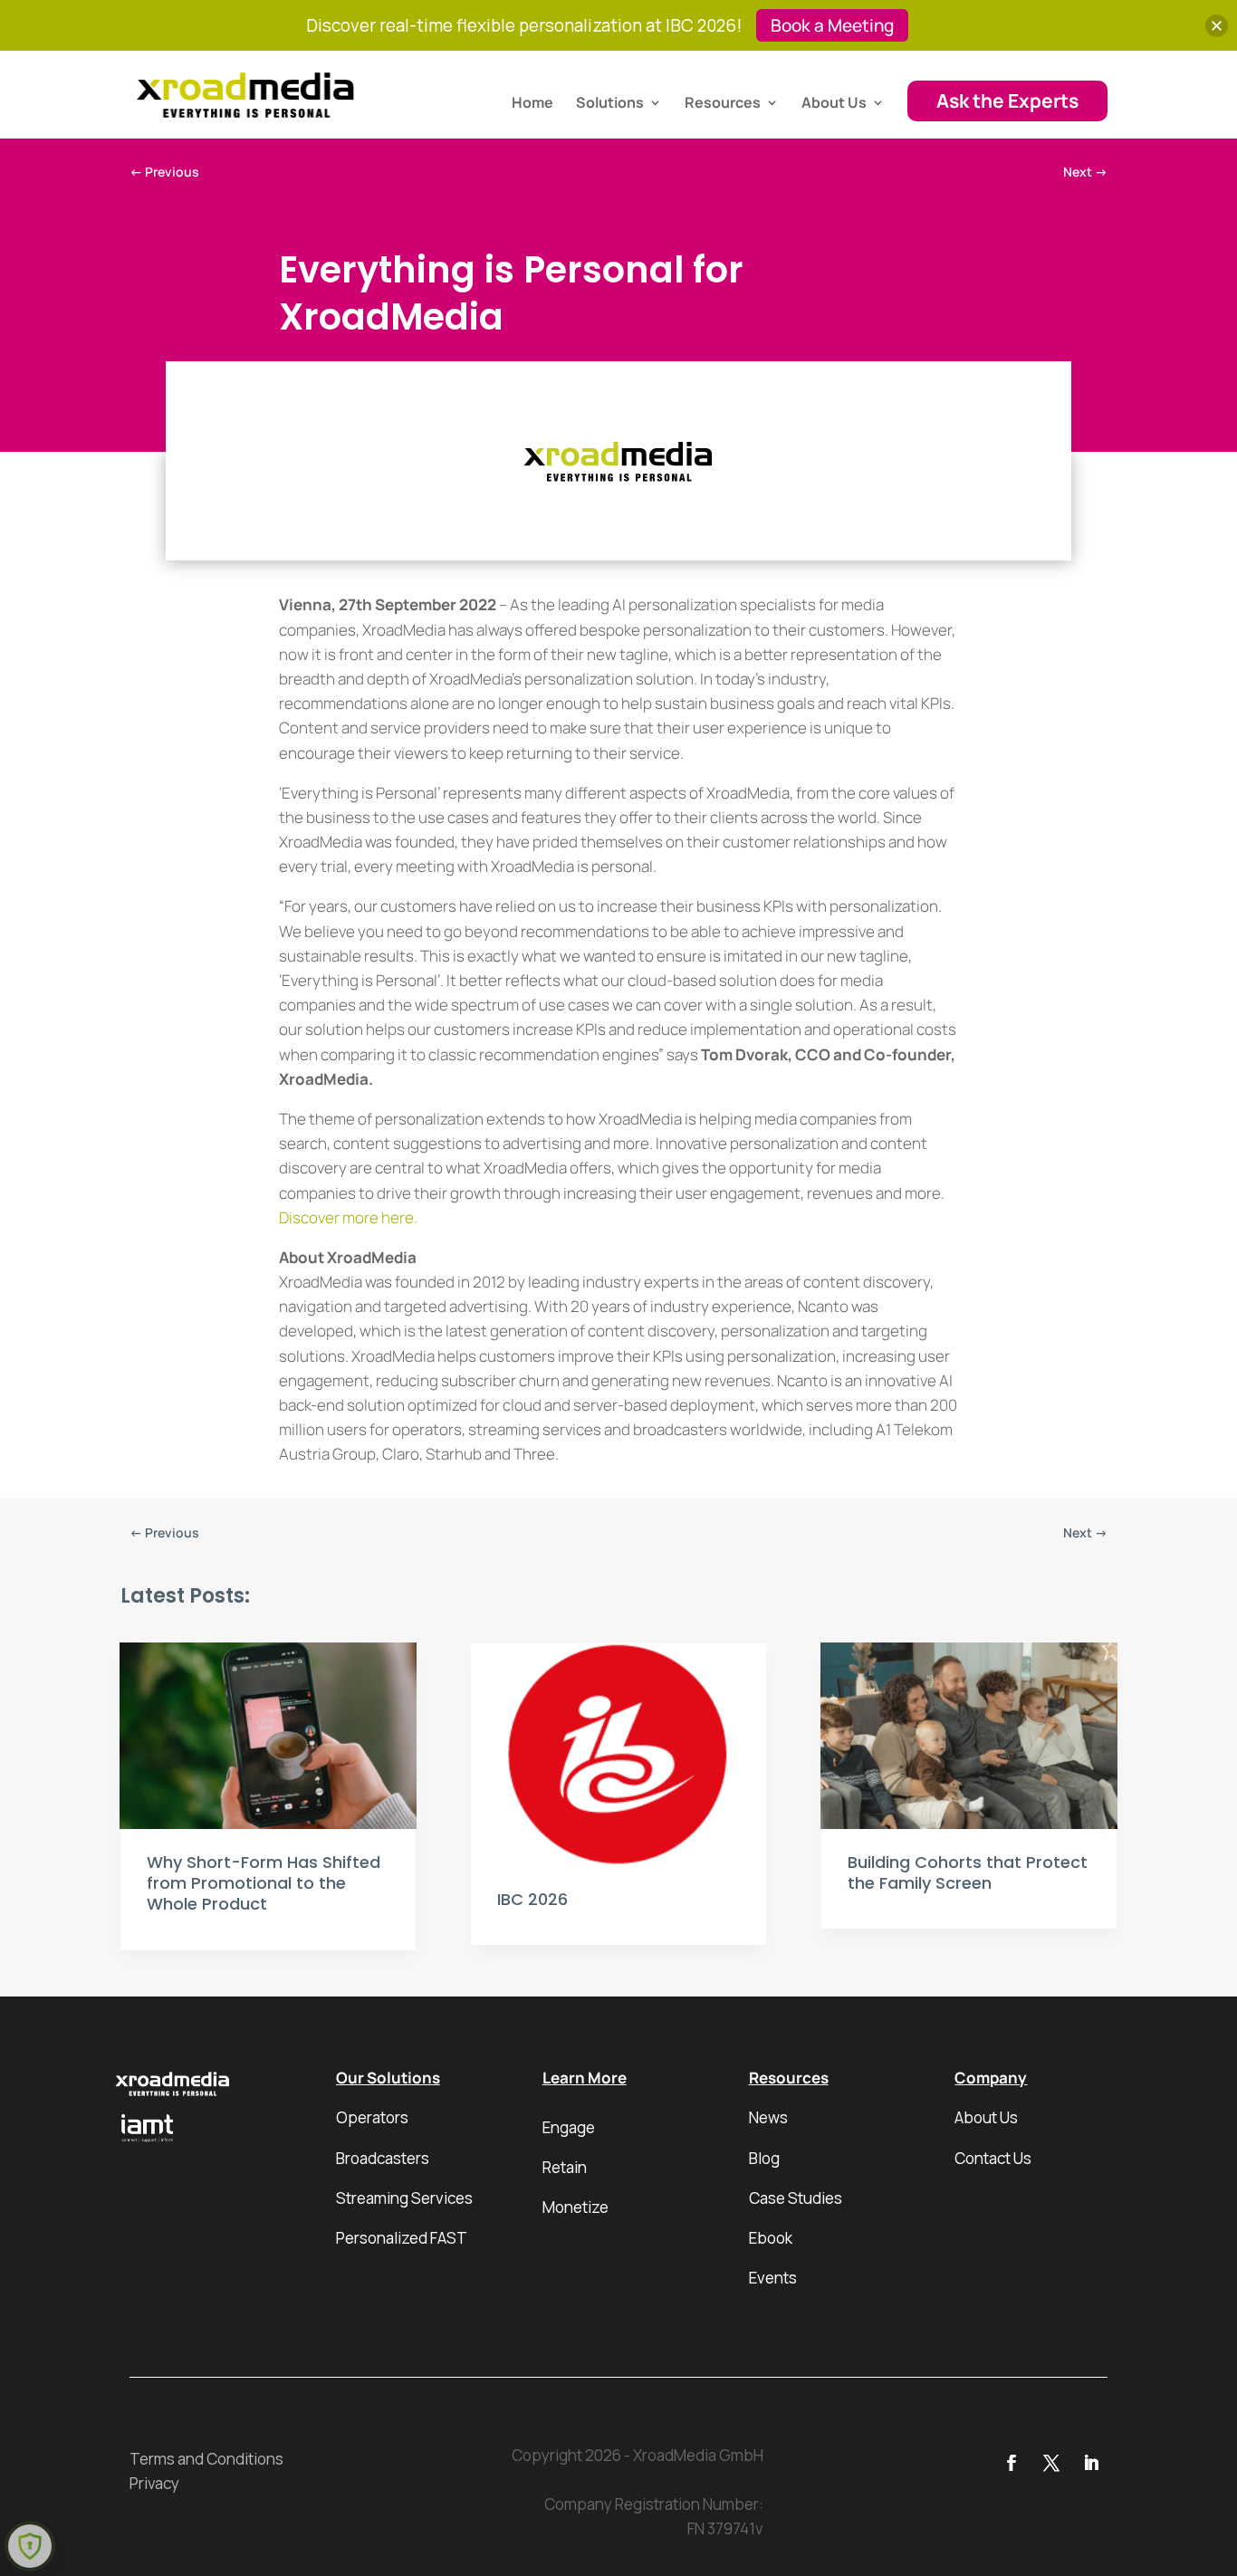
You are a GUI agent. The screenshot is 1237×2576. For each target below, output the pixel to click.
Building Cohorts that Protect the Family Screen (968, 1872)
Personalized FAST (402, 2238)
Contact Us (993, 2158)
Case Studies (796, 2198)
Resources (723, 104)
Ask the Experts (1007, 101)
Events (773, 2278)
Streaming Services (404, 2198)
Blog (764, 2158)
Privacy (154, 2483)
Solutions (610, 104)
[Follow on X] (1051, 2463)
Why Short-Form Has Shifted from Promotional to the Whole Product (264, 1883)
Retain (565, 2167)
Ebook (771, 2238)
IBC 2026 (532, 1899)
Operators (372, 2117)
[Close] (1217, 26)
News (768, 2117)
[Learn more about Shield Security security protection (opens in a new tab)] (30, 2546)
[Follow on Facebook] (1012, 2463)
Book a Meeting (832, 25)
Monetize (575, 2207)
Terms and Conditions (206, 2459)
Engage (569, 2127)
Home (532, 104)
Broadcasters (383, 2158)
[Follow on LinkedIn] (1091, 2463)
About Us (834, 104)
